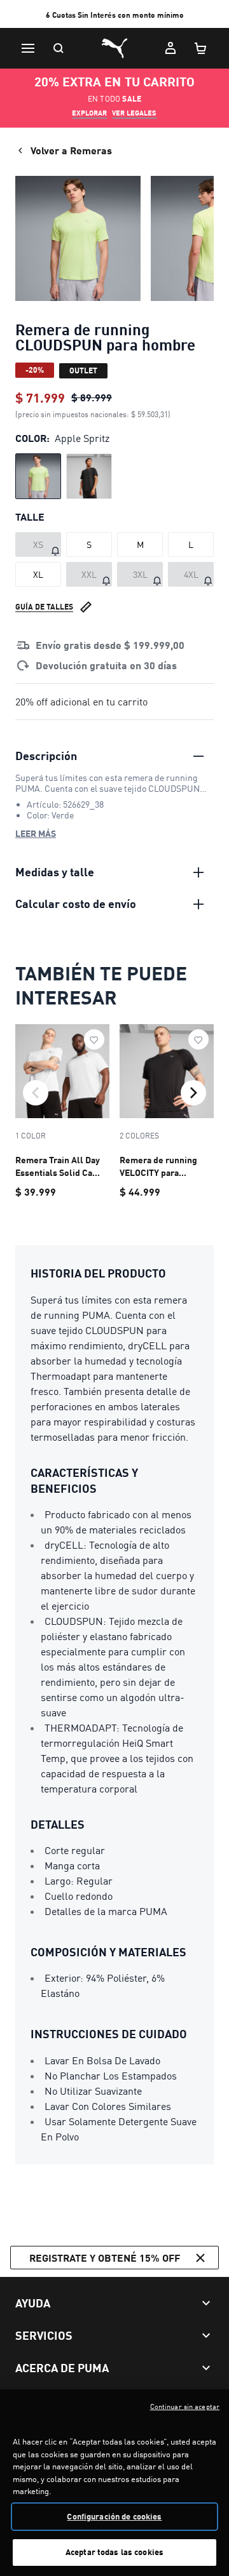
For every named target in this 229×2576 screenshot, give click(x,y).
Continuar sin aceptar (185, 2406)
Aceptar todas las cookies (114, 2552)
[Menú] (28, 48)
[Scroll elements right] (193, 1093)
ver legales (134, 113)
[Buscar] (59, 48)
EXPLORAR (89, 113)
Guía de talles (44, 607)
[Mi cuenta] (170, 48)
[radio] (38, 476)
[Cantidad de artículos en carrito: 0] (201, 48)
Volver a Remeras (71, 150)
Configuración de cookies (114, 2516)
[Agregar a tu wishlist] (94, 1039)
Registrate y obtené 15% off (105, 2258)
